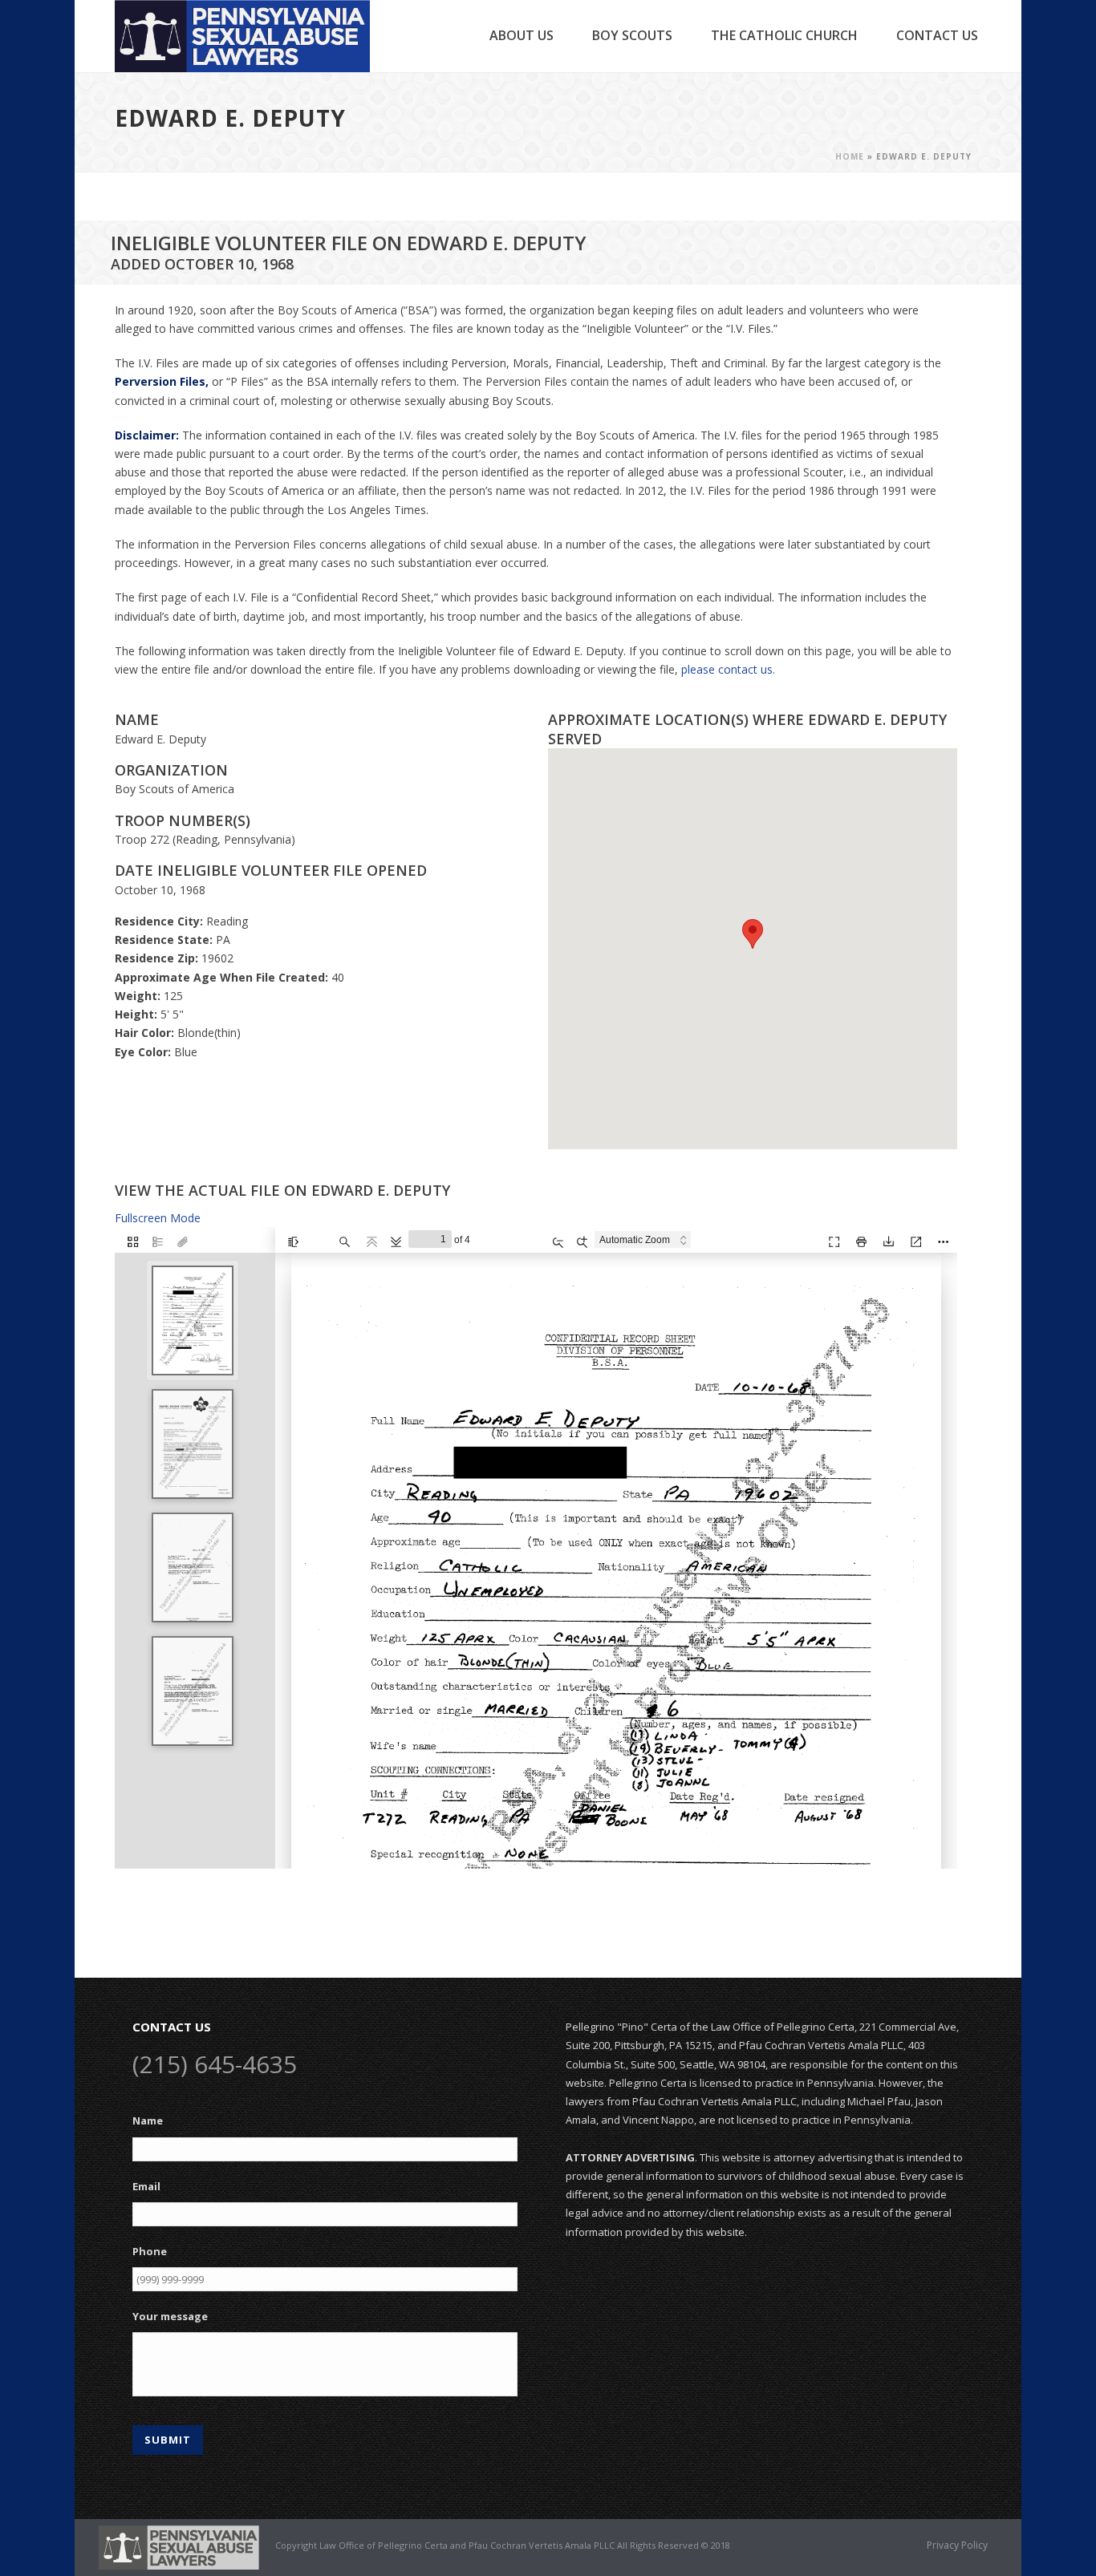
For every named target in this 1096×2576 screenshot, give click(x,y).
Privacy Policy (957, 2546)
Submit (168, 2440)
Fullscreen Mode (158, 1218)
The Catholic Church (784, 35)
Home (850, 156)
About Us (522, 35)
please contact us (727, 669)
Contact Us (937, 35)
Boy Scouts (632, 35)
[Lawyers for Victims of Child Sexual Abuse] (179, 2546)
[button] (753, 934)
